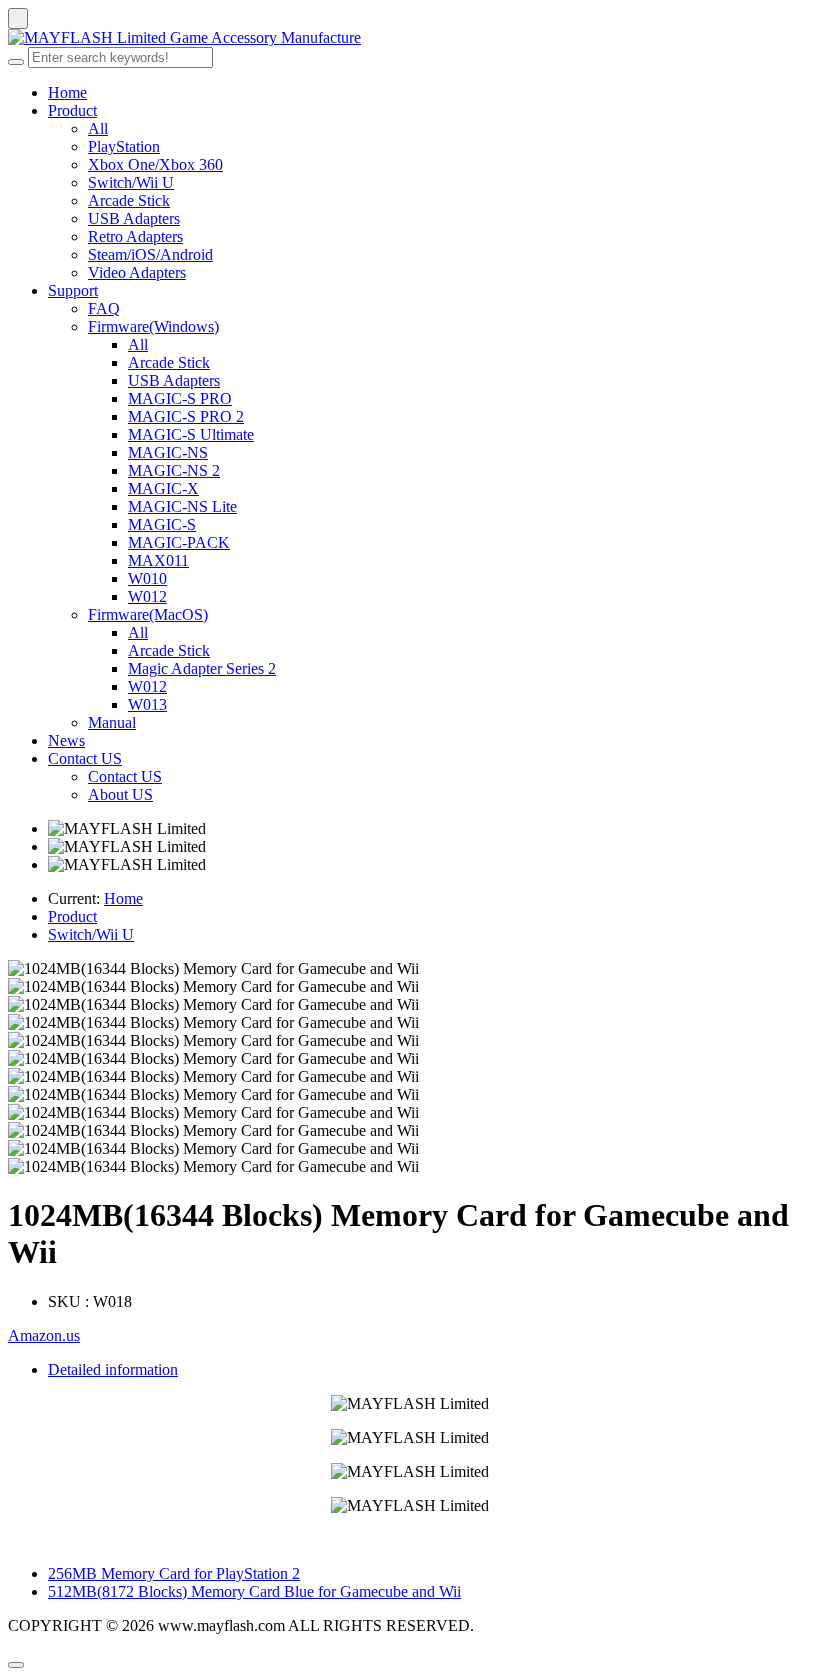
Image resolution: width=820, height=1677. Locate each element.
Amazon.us (44, 1335)
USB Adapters (134, 218)
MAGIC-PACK (179, 542)
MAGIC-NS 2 (174, 470)
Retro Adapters (135, 236)
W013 (147, 704)
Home (67, 92)
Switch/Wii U (131, 182)
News (66, 740)
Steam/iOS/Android (150, 254)
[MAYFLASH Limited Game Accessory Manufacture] (410, 38)
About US (120, 794)
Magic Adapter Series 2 (202, 668)
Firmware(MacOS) (148, 614)
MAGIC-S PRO (180, 398)
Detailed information (113, 1369)
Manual (112, 722)
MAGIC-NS (168, 452)
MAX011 (158, 560)
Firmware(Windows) (153, 326)
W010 (147, 578)
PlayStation (124, 146)
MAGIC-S (162, 524)
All (98, 128)
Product (72, 110)
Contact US (85, 758)
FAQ (104, 308)
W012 (147, 596)
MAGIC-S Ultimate (191, 434)
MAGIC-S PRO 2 (186, 416)
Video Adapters (137, 272)
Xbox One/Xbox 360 (155, 164)
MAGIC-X (163, 488)
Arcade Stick (129, 200)
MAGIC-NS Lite (182, 506)
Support (73, 290)
